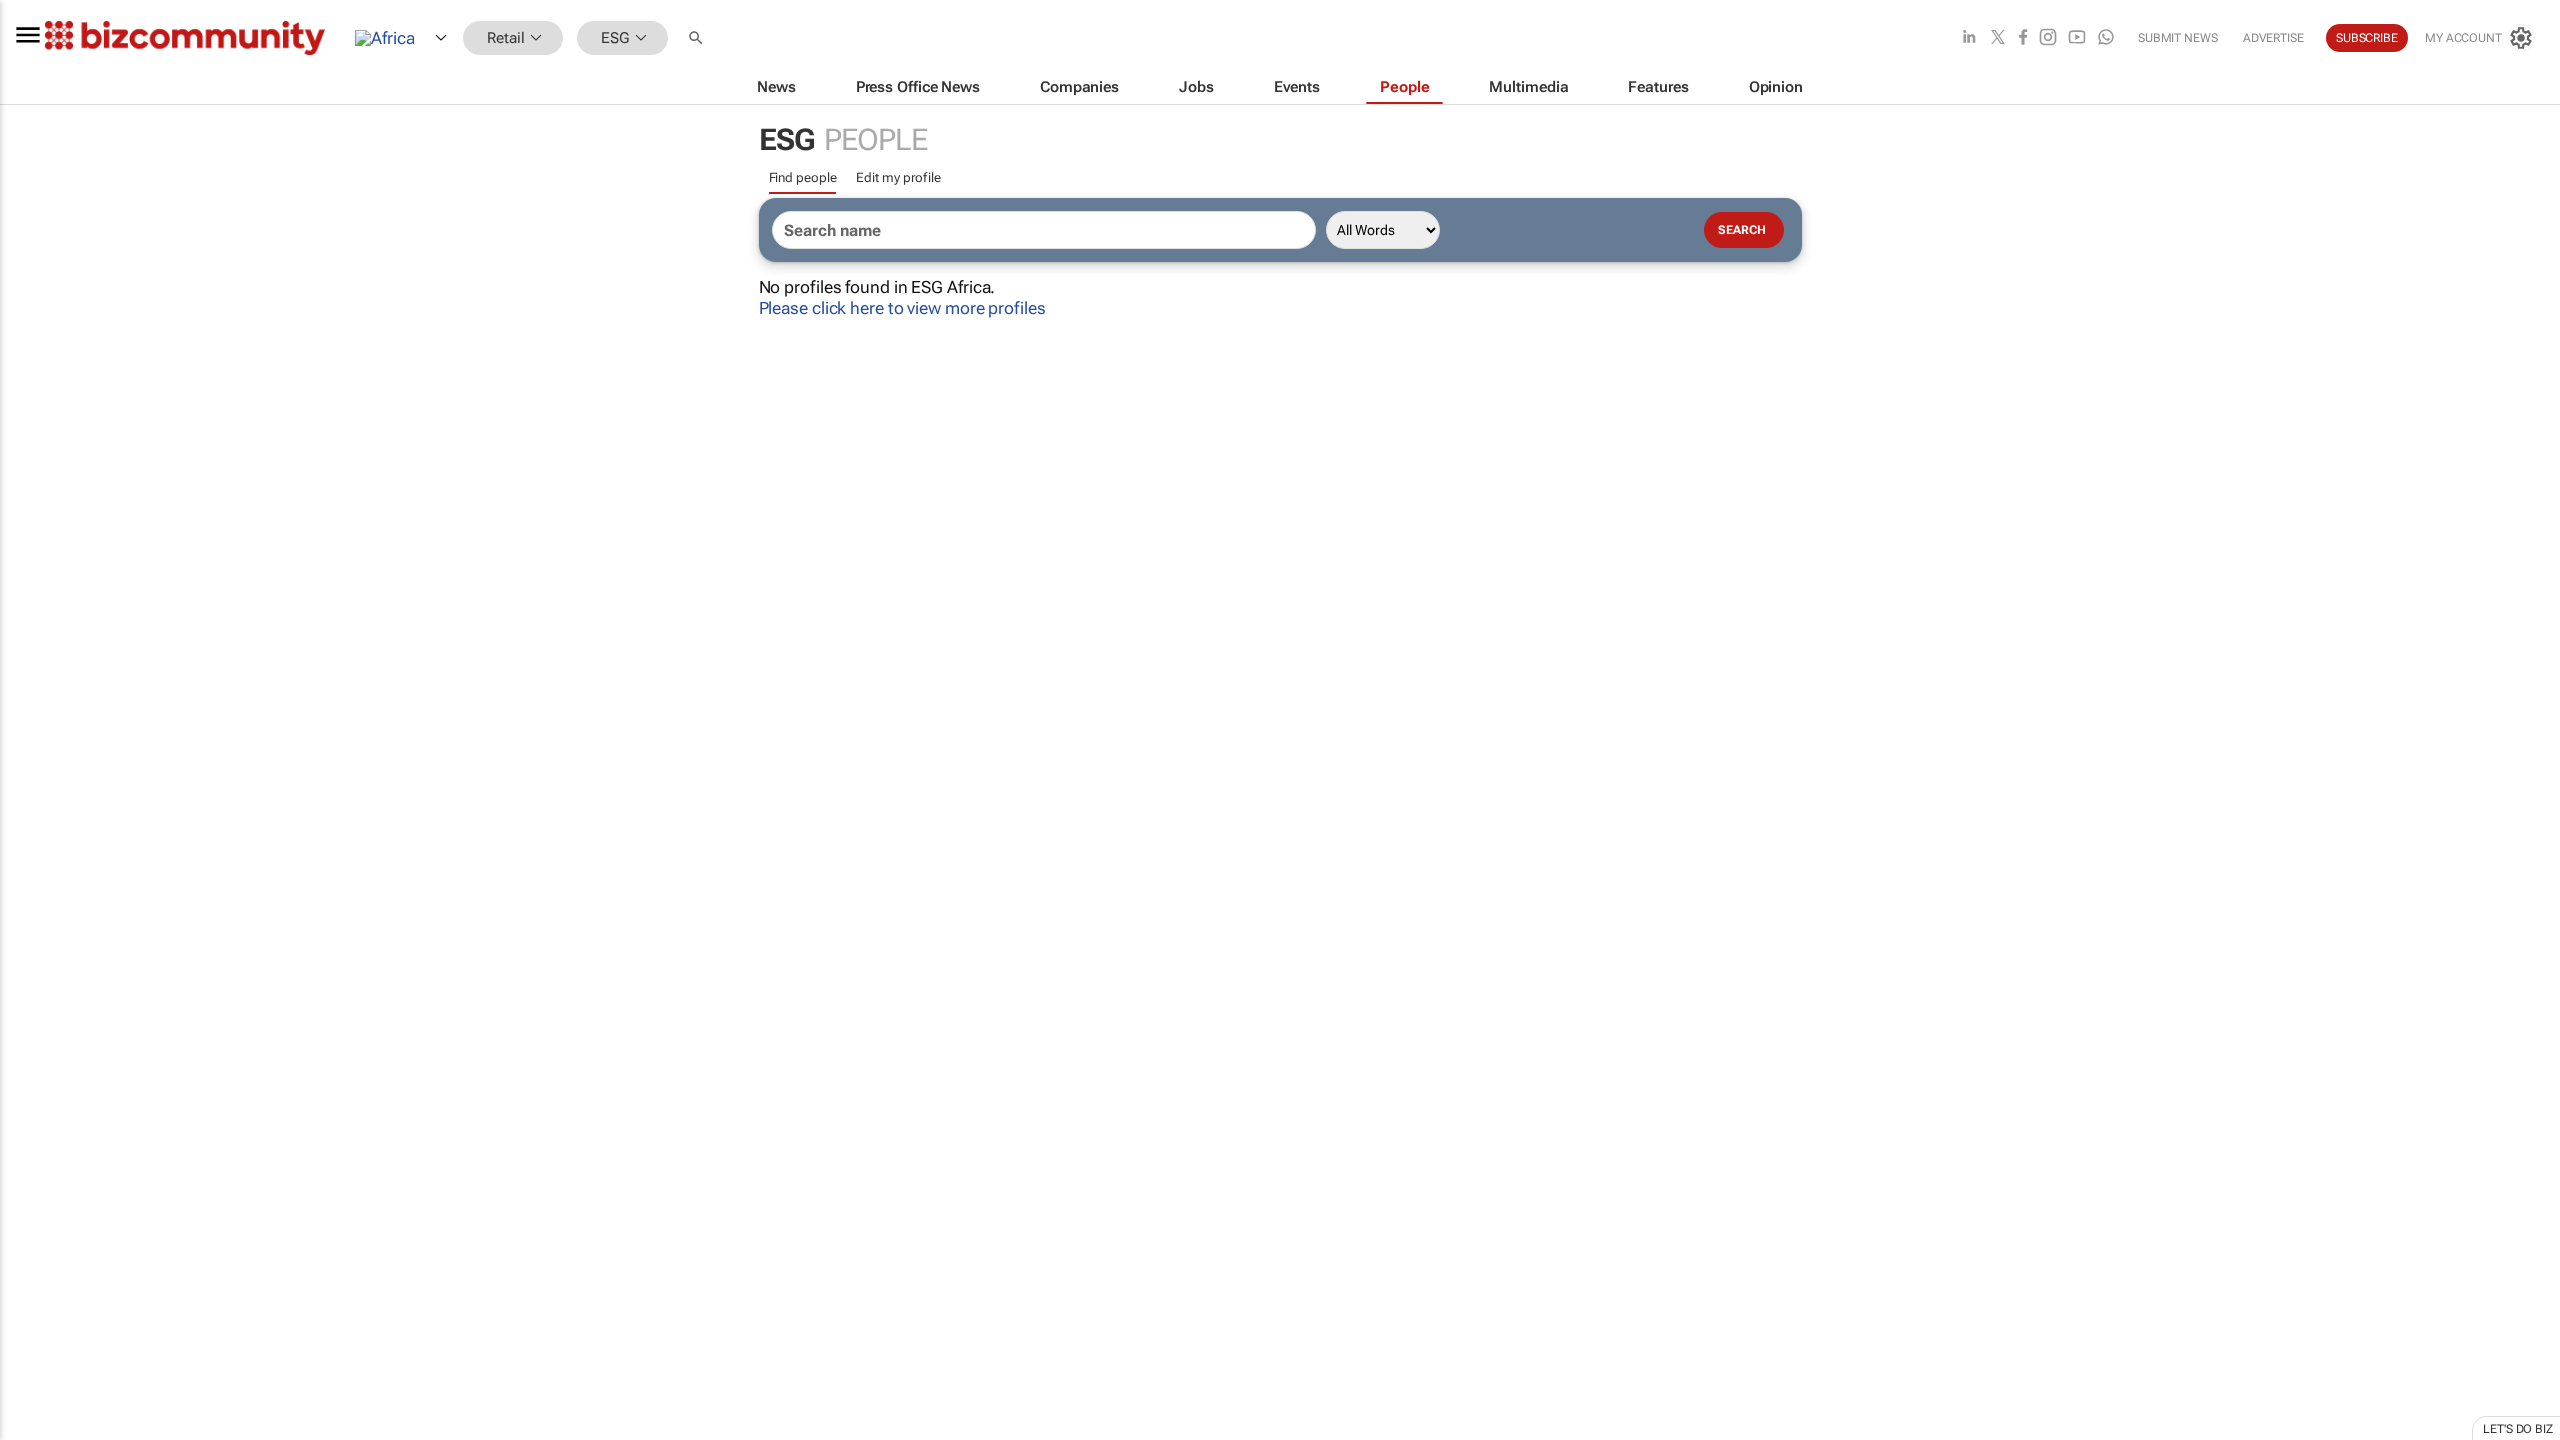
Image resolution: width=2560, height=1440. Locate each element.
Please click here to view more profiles (902, 308)
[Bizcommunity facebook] (2023, 38)
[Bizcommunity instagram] (2048, 38)
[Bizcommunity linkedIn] (1969, 38)
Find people (803, 177)
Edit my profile (898, 177)
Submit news (2178, 38)
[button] (698, 38)
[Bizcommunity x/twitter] (1998, 38)
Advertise (2273, 38)
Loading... (38, 935)
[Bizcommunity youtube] (2077, 38)
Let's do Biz (2518, 1429)
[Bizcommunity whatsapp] (2106, 38)
